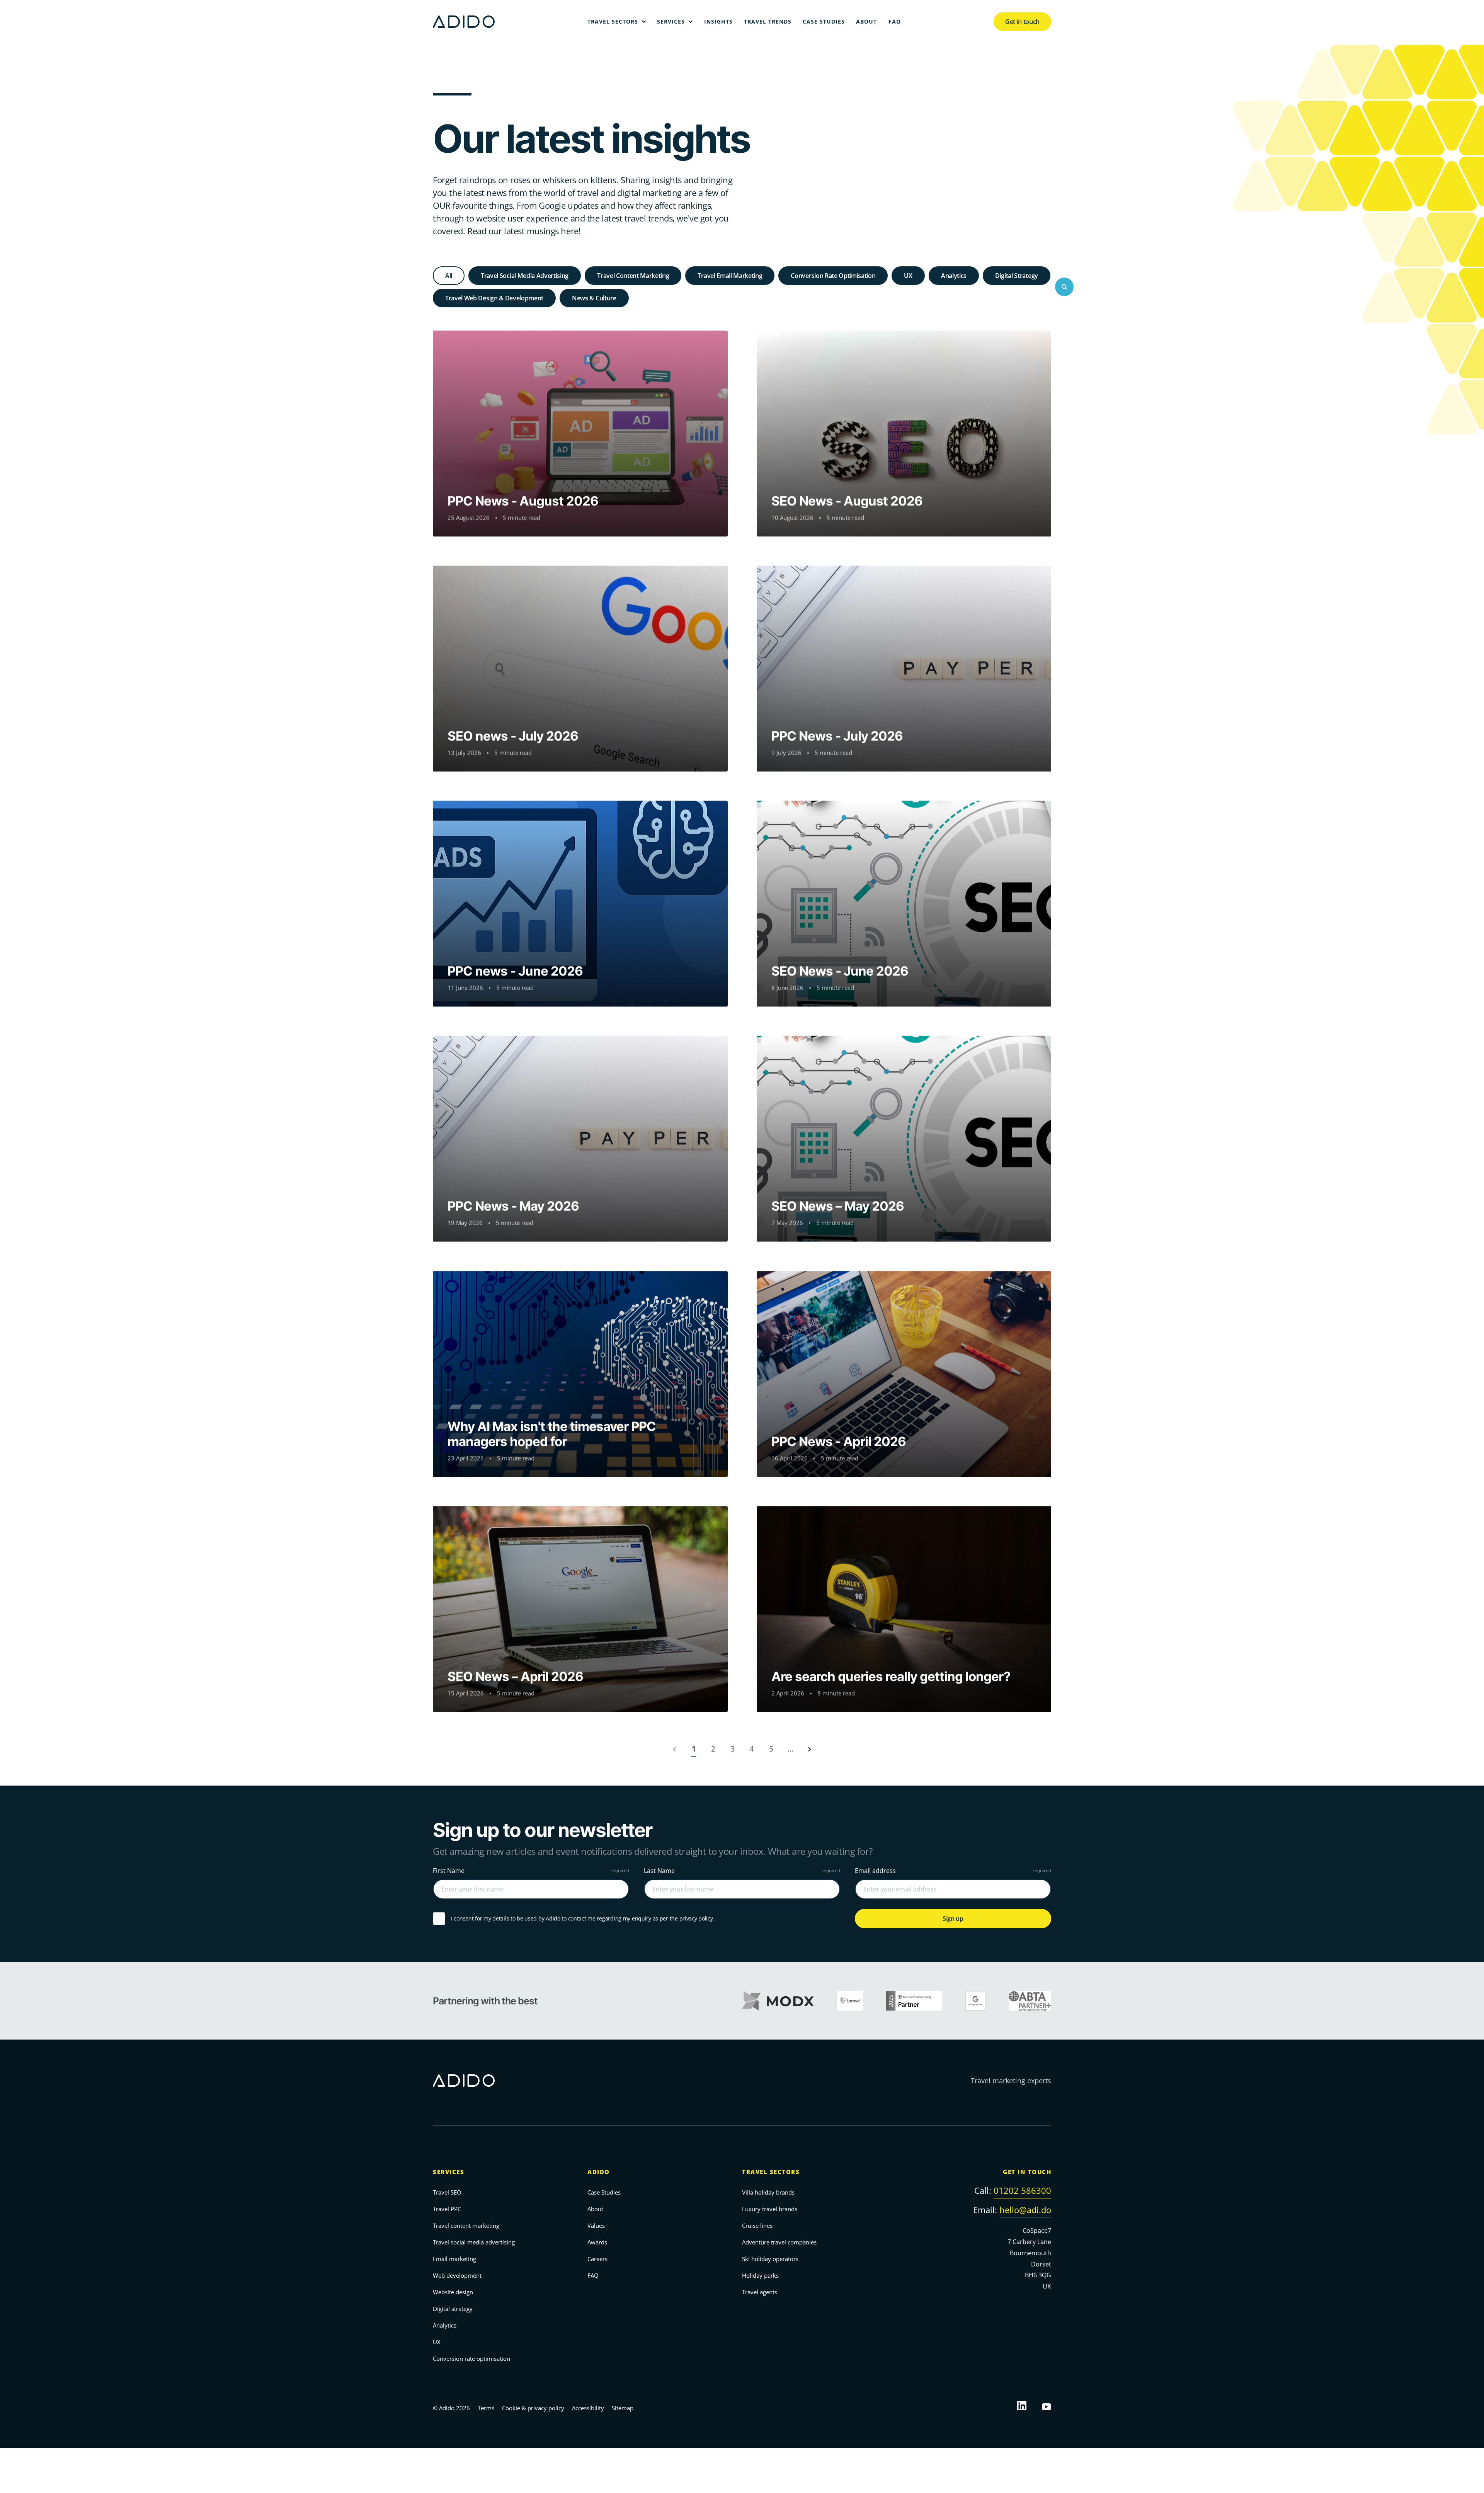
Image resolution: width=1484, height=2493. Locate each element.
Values (596, 2225)
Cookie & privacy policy (533, 2408)
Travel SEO (447, 2192)
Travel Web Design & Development (494, 298)
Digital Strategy (1017, 276)
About (595, 2209)
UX (908, 276)
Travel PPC (447, 2209)
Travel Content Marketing (633, 276)
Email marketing (454, 2259)
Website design (453, 2292)
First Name (449, 1871)
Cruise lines (757, 2225)
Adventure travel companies (779, 2242)
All (449, 276)
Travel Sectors (771, 2172)
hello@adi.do (1025, 2210)
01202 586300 (1022, 2190)
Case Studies (604, 2192)
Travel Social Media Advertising (525, 276)
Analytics (954, 276)
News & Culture (594, 298)
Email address (875, 1871)
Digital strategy (453, 2309)
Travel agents (760, 2292)
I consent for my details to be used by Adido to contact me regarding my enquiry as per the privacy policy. (583, 1919)
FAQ (593, 2275)
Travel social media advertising (474, 2242)
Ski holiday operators (770, 2259)
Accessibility (588, 2408)
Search (1064, 287)
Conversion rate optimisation (471, 2358)
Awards (597, 2242)
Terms (486, 2408)
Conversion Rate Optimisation (833, 276)
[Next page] (810, 1749)
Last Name (659, 1871)
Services (448, 2172)
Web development (457, 2275)
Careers (597, 2259)
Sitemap (623, 2408)
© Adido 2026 (451, 2408)
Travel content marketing (466, 2225)
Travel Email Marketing (730, 276)
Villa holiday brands (768, 2192)
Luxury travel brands (770, 2209)
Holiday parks (760, 2275)
